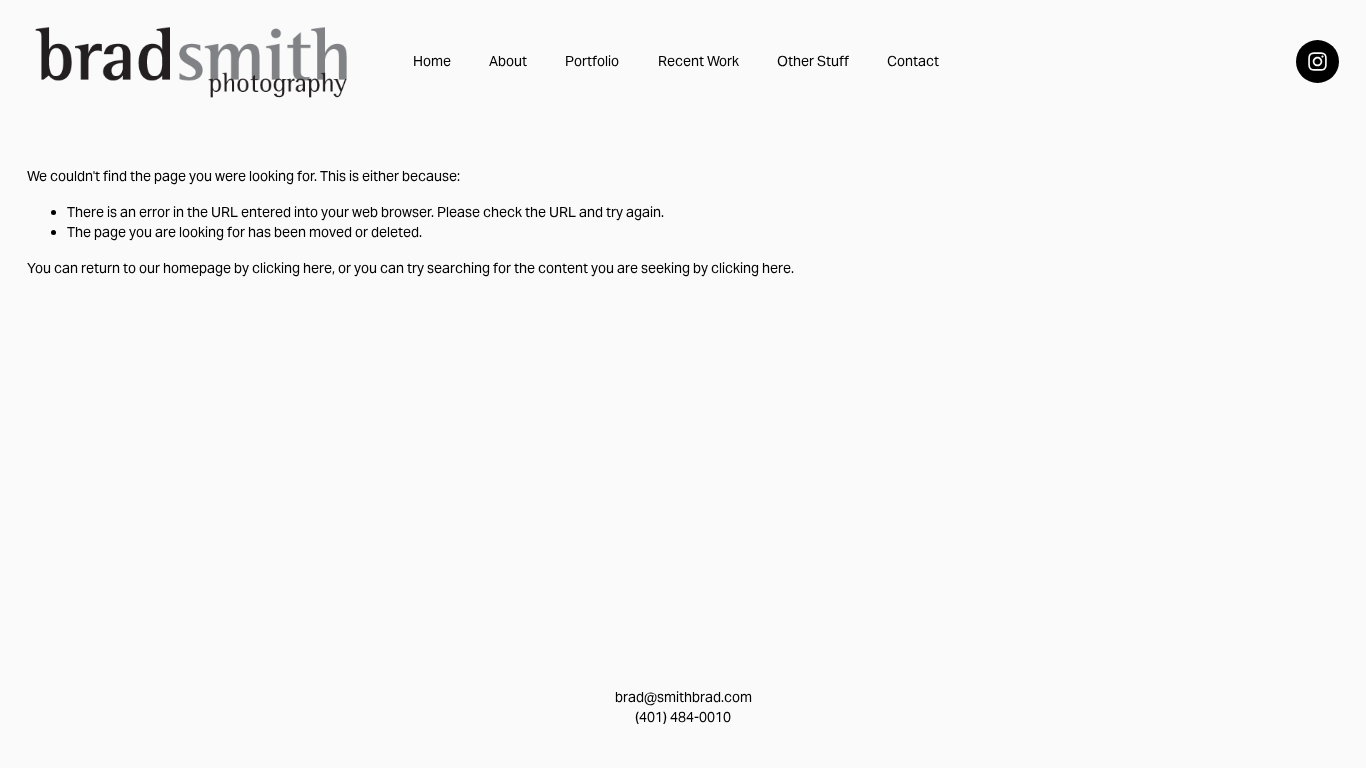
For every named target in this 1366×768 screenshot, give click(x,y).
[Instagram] (1317, 61)
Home (432, 61)
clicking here (292, 268)
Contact (913, 61)
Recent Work (698, 61)
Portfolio (592, 61)
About (508, 61)
